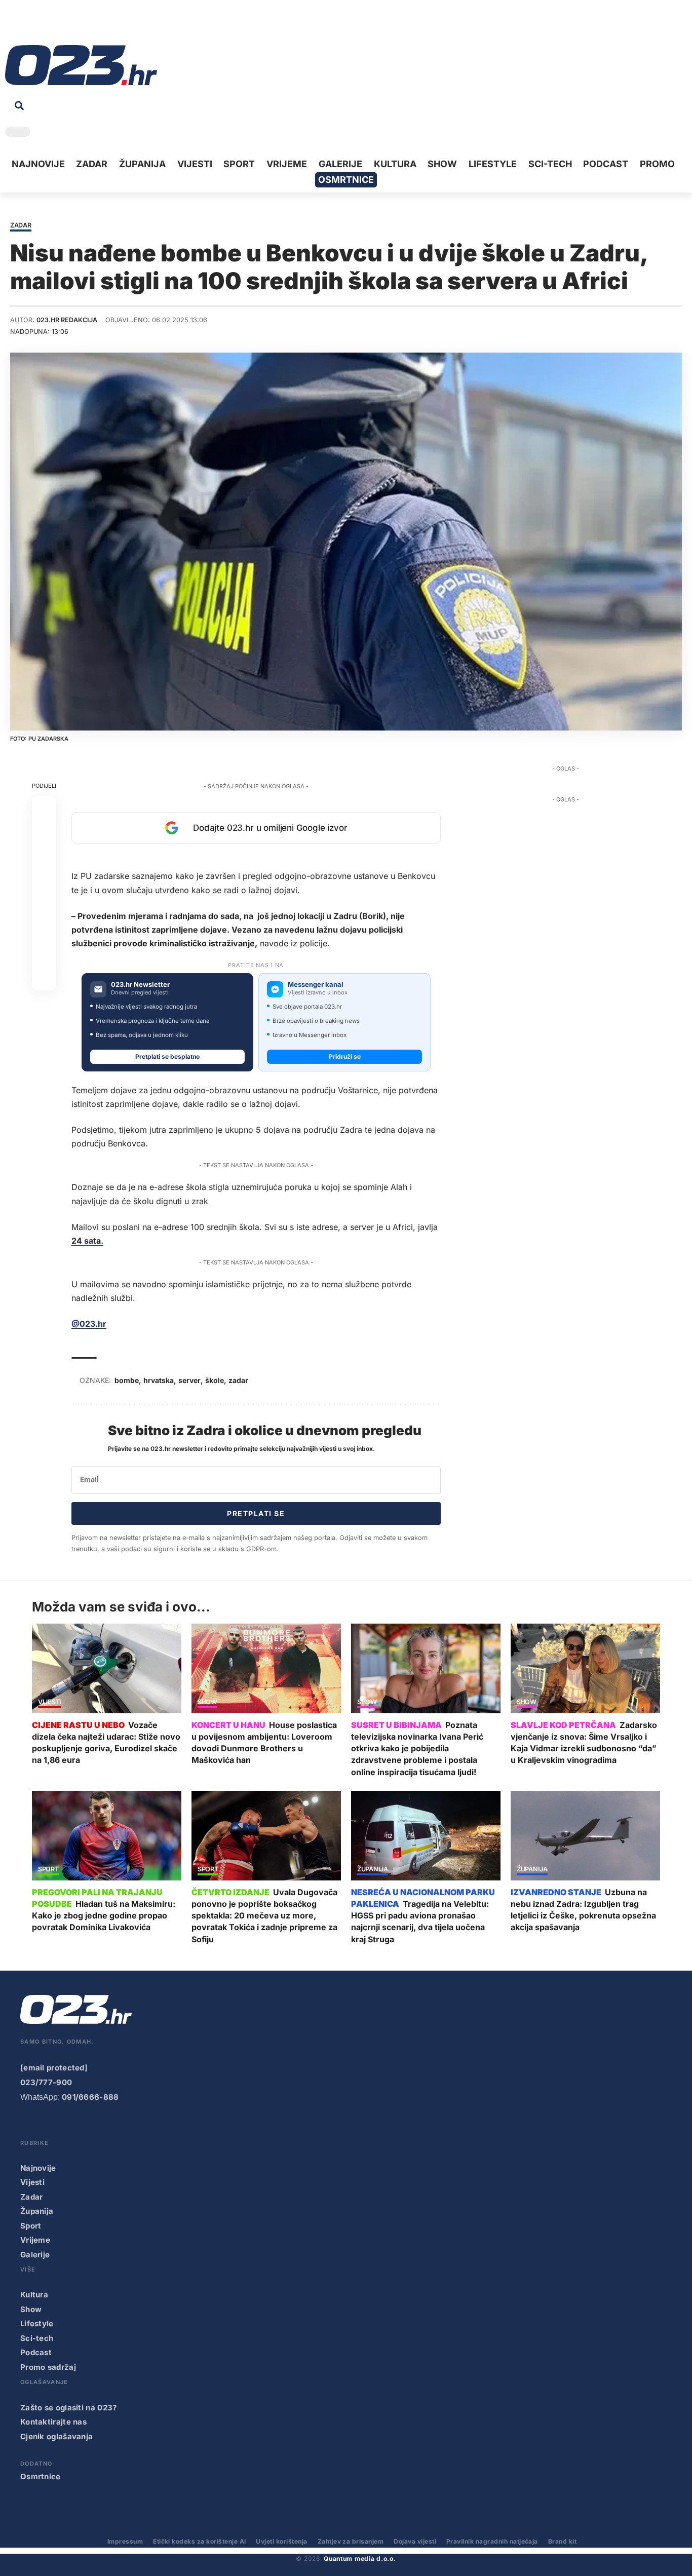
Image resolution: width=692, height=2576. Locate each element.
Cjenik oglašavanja (56, 2436)
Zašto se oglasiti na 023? (69, 2408)
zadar (238, 1380)
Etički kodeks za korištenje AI (199, 2541)
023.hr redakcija (67, 320)
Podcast (36, 2352)
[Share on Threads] (44, 930)
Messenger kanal (316, 985)
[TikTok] (59, 25)
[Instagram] (44, 25)
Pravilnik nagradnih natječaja (492, 2541)
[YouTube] (28, 25)
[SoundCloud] (75, 25)
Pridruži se (345, 1056)
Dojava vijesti (415, 2541)
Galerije (35, 2255)
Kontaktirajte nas (53, 2422)
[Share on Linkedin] (44, 881)
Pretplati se (256, 1513)
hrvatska (159, 1380)
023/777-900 (46, 2082)
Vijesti (50, 1702)
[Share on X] (44, 833)
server (189, 1380)
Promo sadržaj (48, 2367)
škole (215, 1380)
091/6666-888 (90, 2097)
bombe (127, 1380)
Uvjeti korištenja (281, 2541)
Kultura (34, 2295)
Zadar (21, 226)
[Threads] (106, 25)
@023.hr (89, 1324)
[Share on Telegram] (44, 906)
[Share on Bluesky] (44, 954)
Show (207, 1702)
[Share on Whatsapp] (44, 857)
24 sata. (87, 1241)
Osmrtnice (41, 2476)
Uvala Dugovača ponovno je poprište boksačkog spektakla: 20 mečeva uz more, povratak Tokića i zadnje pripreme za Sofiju (264, 1916)
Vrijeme (35, 2240)
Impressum (125, 2541)
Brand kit (562, 2541)
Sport (48, 1870)
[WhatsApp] (91, 25)
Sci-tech (37, 2338)
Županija (373, 1870)
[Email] (44, 979)
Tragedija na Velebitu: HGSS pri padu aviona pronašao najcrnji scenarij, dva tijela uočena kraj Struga (420, 1921)
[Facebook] (12, 25)
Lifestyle (37, 2323)
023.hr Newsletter (140, 985)
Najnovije (38, 2168)
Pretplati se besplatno (167, 1056)
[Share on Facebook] (44, 809)
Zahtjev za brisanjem (351, 2541)
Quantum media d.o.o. (360, 2559)
